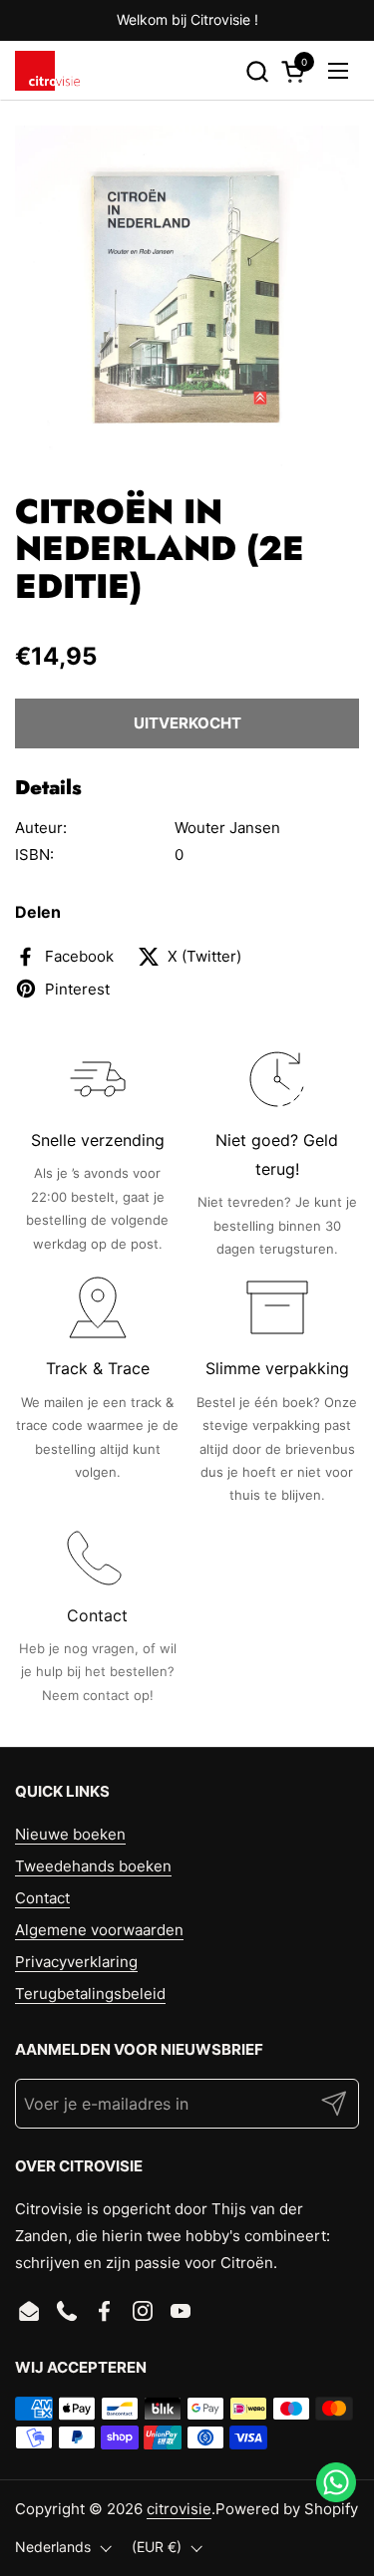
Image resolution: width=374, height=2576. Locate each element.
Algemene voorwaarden (99, 1930)
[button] (257, 71)
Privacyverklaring (76, 1962)
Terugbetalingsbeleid (90, 1994)
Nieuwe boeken (70, 1834)
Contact (42, 1898)
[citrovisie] (47, 71)
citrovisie (179, 2509)
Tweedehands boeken (93, 1866)
